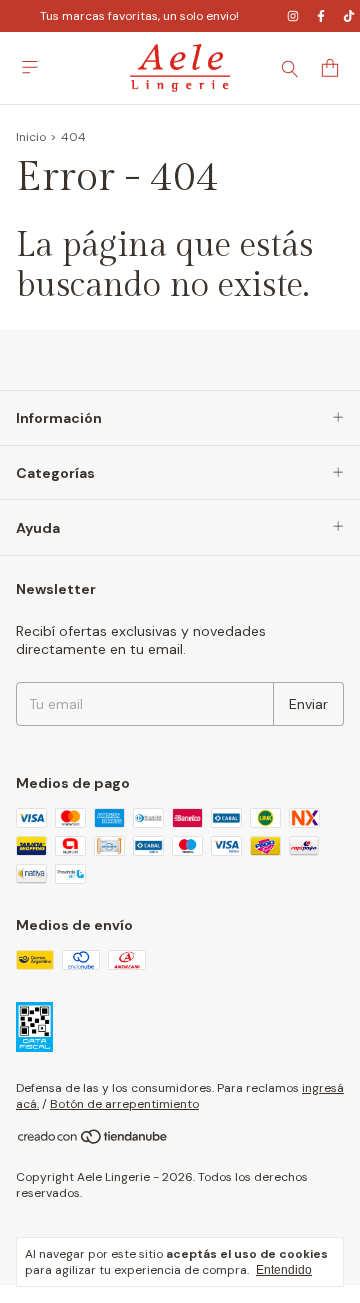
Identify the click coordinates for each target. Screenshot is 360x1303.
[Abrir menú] (30, 67)
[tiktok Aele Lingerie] (349, 16)
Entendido (284, 1270)
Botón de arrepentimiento (124, 1104)
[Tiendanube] (93, 1141)
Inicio (31, 137)
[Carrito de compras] (330, 68)
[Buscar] (290, 68)
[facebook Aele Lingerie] (321, 16)
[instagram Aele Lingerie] (293, 16)
